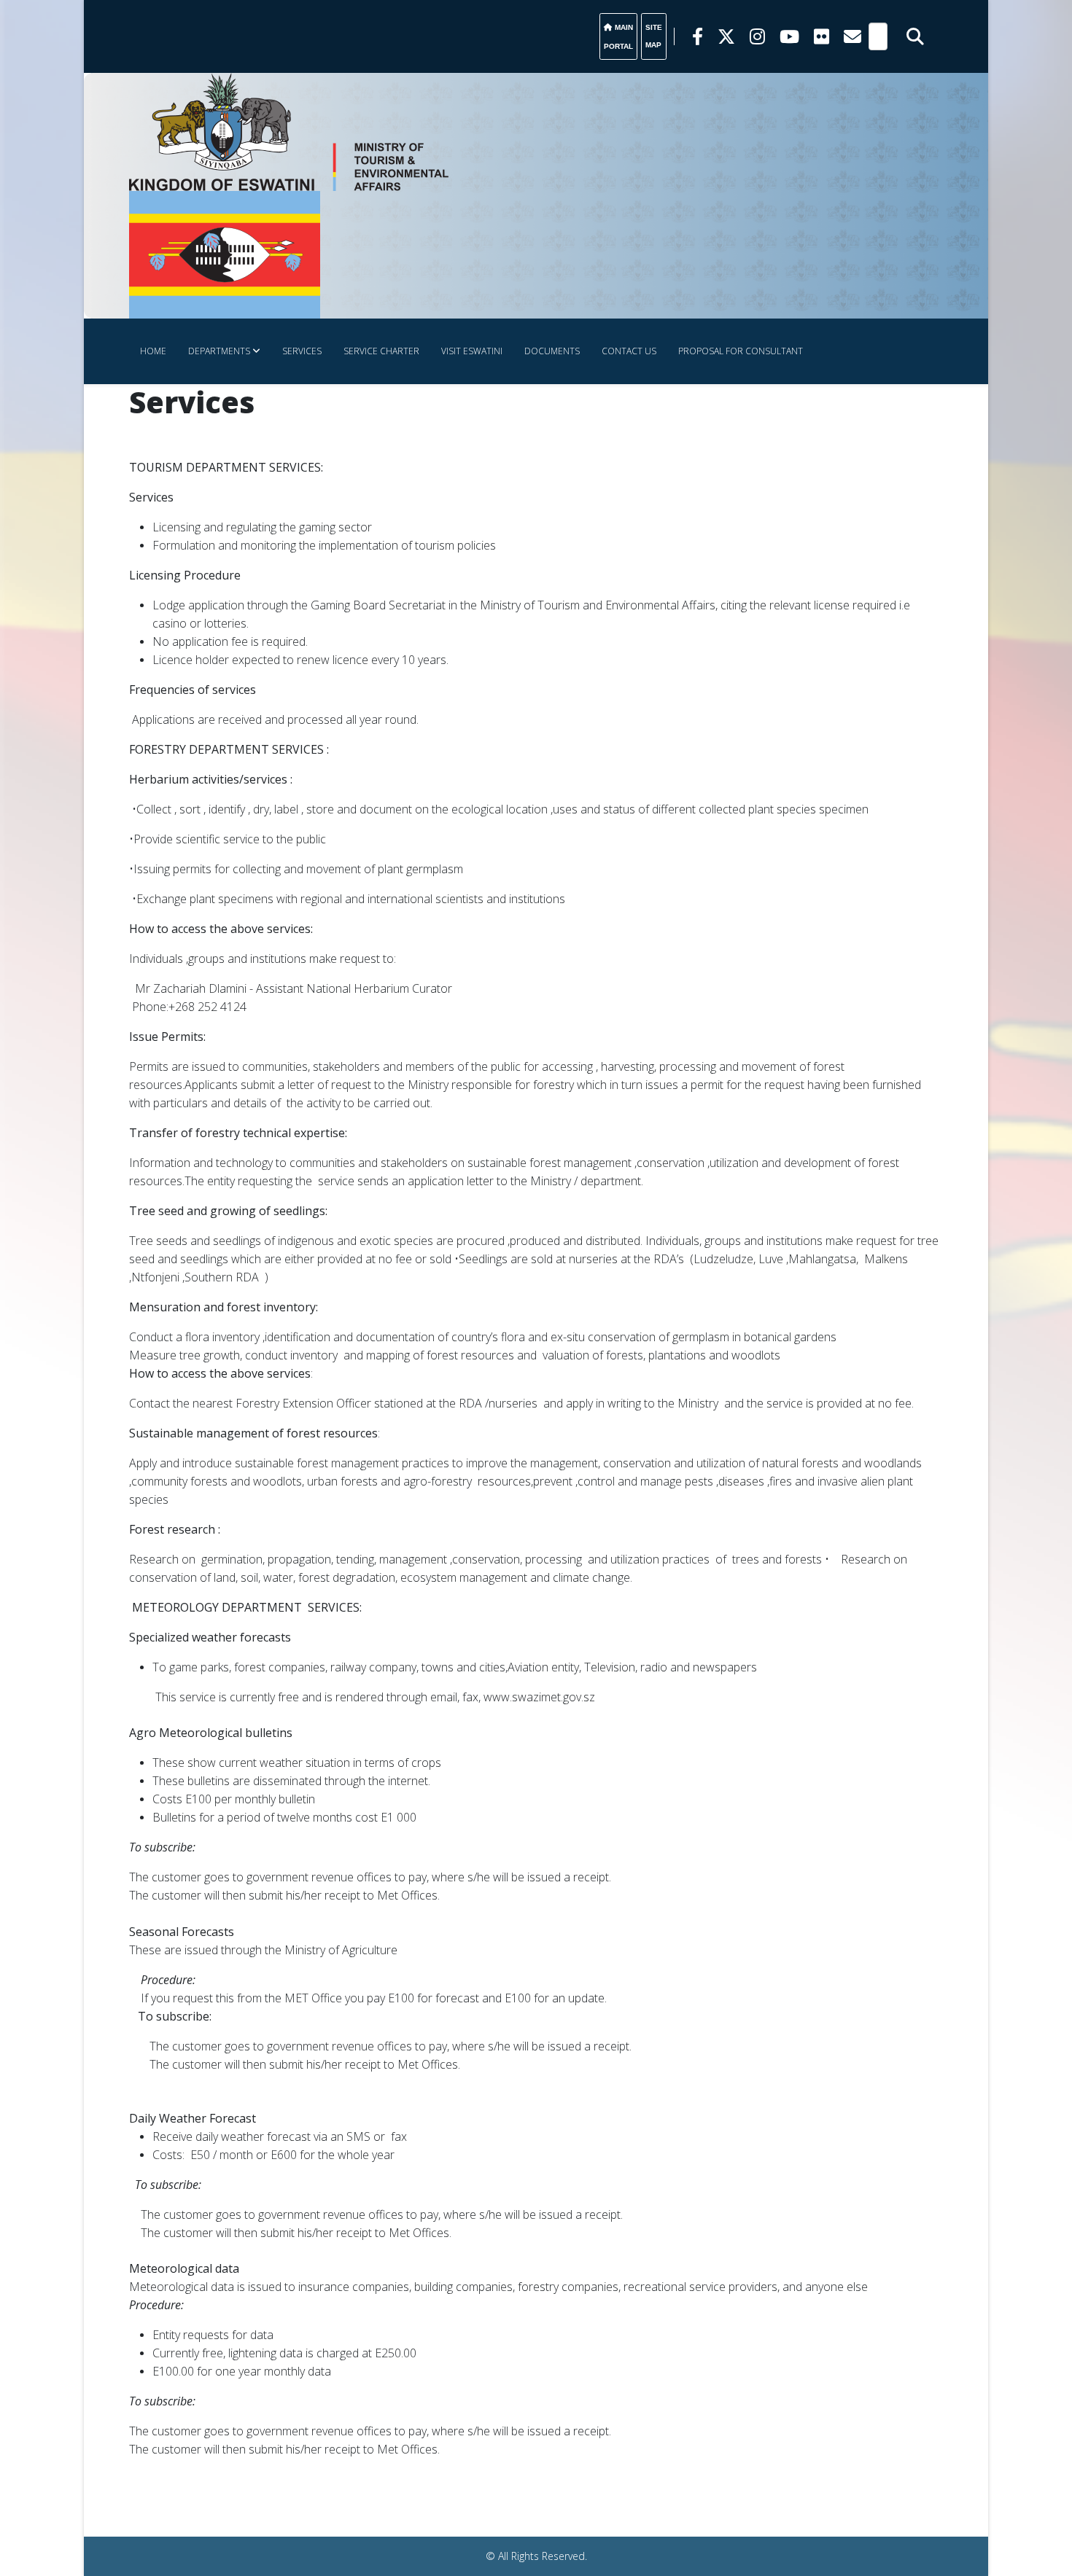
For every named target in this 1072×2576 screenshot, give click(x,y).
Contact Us (629, 351)
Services (302, 351)
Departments (219, 351)
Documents (552, 351)
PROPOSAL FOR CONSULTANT (741, 351)
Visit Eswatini (472, 351)
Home (153, 351)
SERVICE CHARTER (381, 351)
